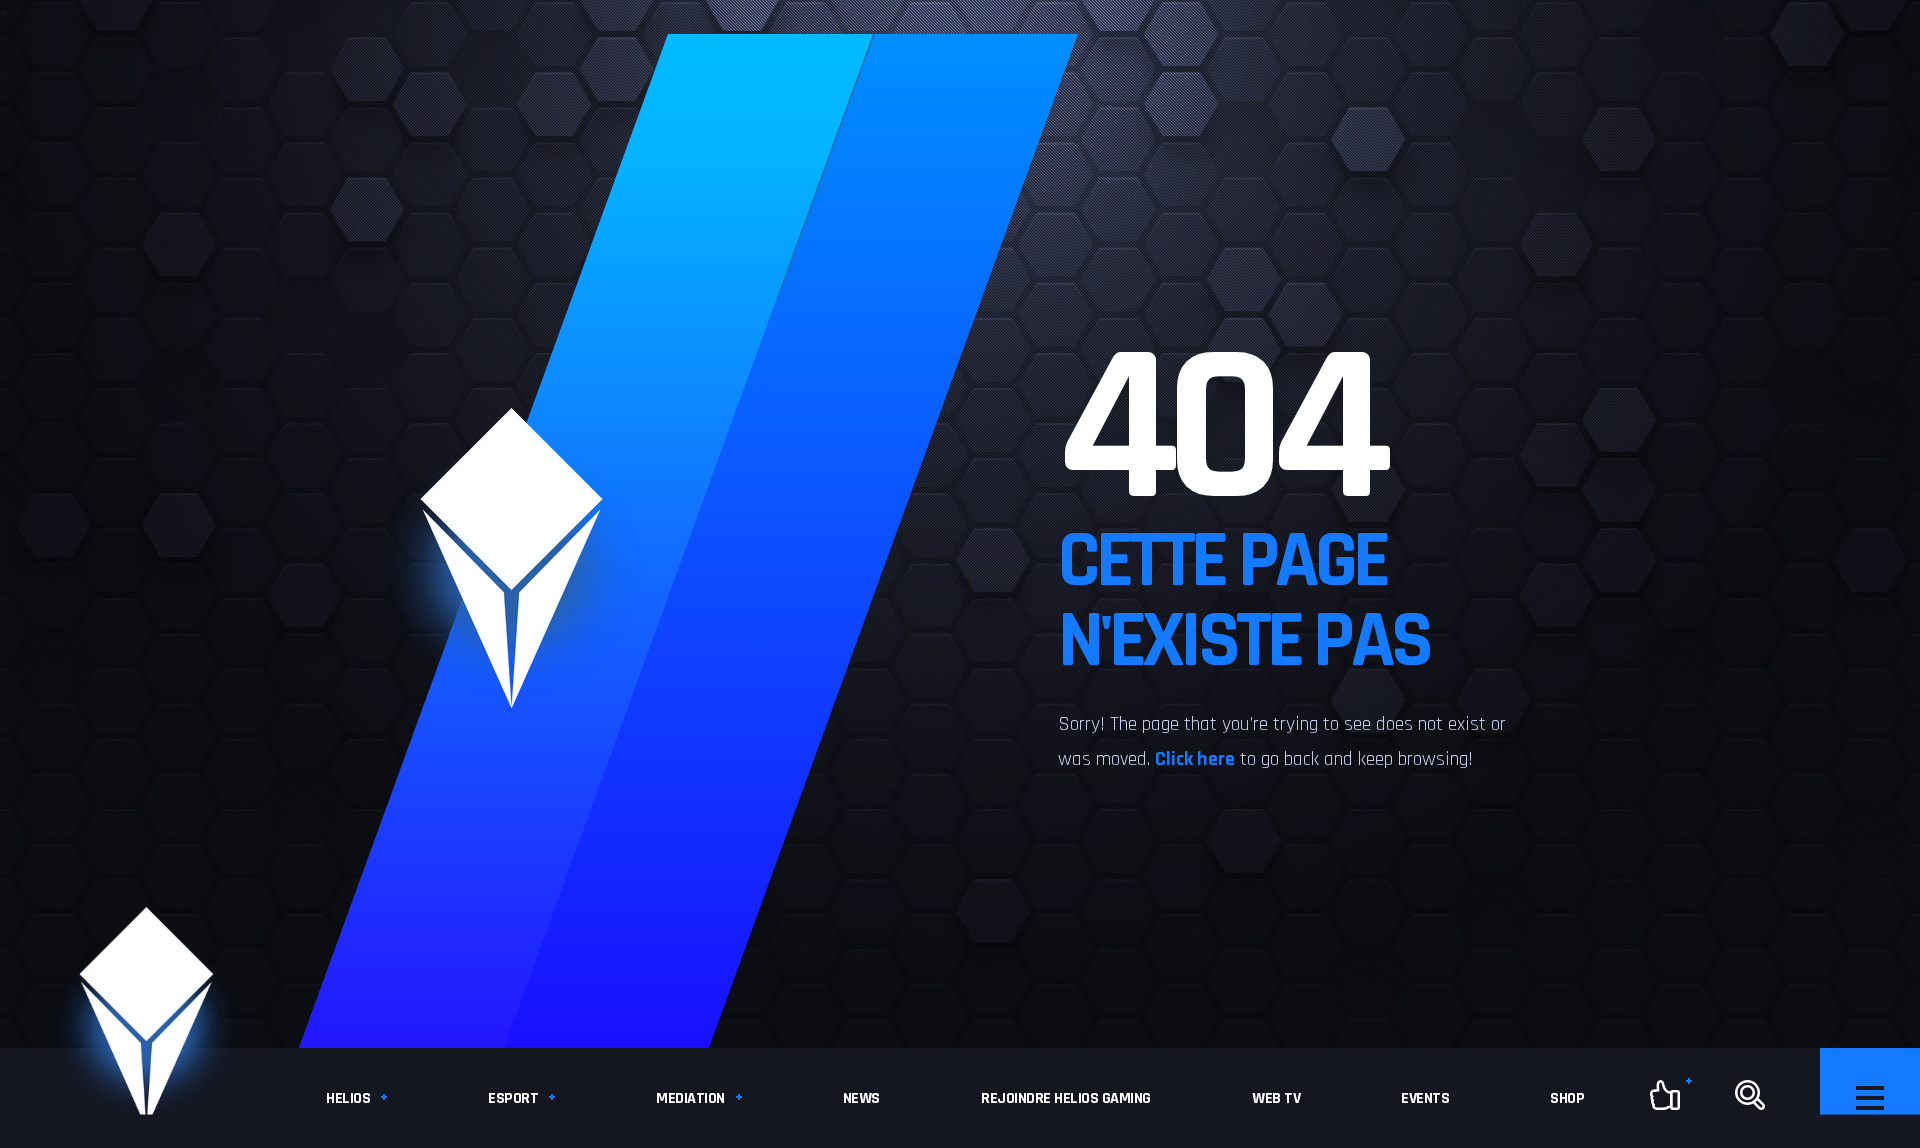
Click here (1195, 759)
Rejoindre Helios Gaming (1066, 1098)
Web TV (1276, 1098)
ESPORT (513, 1098)
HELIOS (348, 1098)
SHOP (1567, 1098)
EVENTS (1425, 1098)
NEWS (861, 1098)
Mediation (690, 1098)
